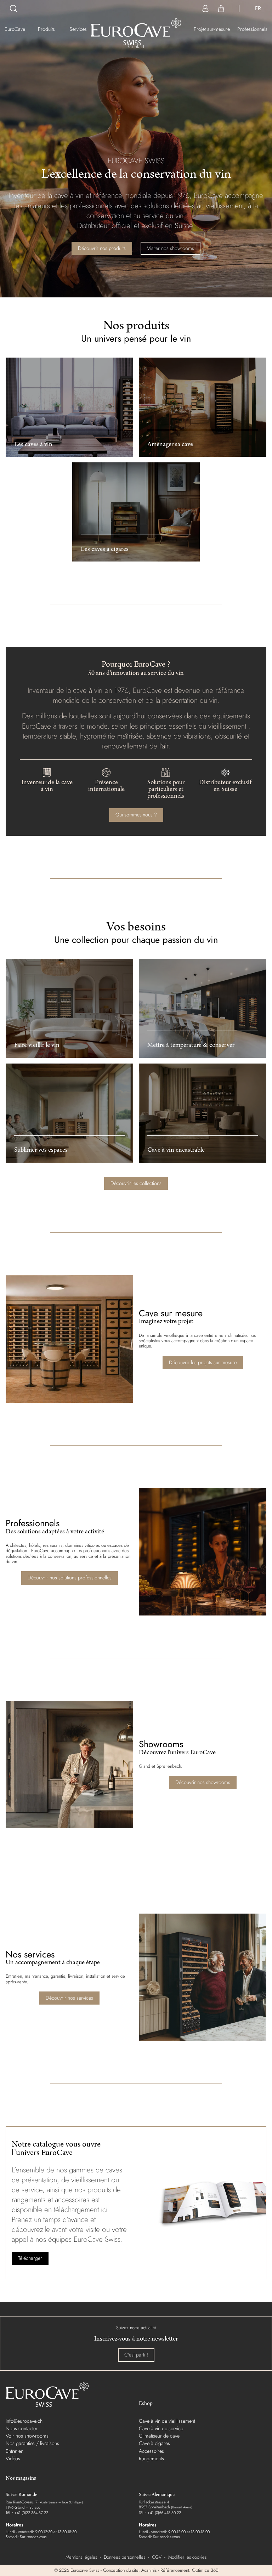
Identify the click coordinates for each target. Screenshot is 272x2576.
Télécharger (30, 2258)
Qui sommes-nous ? (136, 815)
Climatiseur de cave (159, 2436)
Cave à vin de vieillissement (167, 2421)
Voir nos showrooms (27, 2436)
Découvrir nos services (69, 1998)
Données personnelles (124, 2557)
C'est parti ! (136, 2355)
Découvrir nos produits (102, 248)
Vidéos (13, 2458)
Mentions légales (81, 2557)
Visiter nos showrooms (171, 248)
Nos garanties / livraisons (32, 2443)
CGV (157, 2557)
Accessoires (151, 2451)
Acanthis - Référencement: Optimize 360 (180, 2570)
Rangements (151, 2458)
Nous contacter (22, 2428)
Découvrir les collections (136, 1183)
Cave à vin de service (161, 2428)
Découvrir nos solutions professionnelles (70, 1578)
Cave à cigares (154, 2443)
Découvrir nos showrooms (203, 1782)
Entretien (15, 2451)
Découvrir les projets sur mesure (203, 1362)
